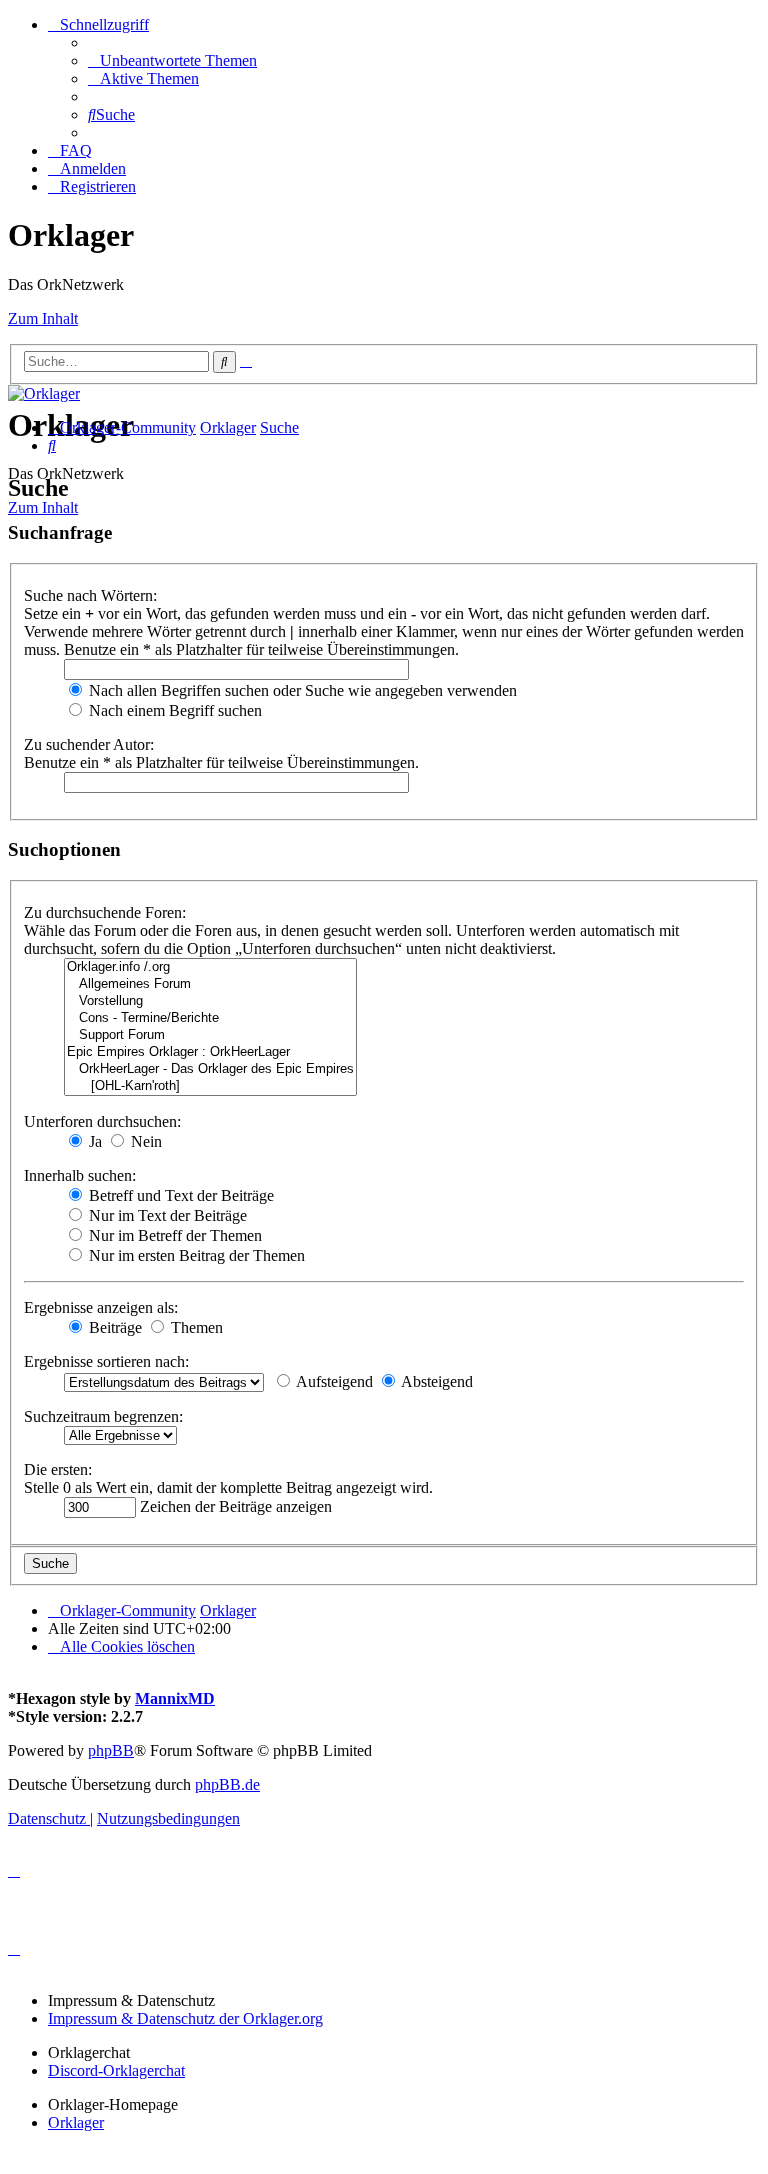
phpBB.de (227, 1784)
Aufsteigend (333, 1381)
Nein (144, 1141)
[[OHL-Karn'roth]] (210, 1086)
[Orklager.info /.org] (210, 967)
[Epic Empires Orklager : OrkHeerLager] (210, 1052)
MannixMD (175, 1698)
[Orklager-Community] (44, 393)
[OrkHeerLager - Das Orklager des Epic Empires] (210, 1069)
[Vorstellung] (210, 1001)
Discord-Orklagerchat (116, 2070)
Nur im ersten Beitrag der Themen (195, 1255)
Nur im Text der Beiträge (166, 1215)
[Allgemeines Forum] (210, 984)
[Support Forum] (210, 1035)
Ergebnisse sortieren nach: (106, 1361)
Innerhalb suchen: (80, 1175)
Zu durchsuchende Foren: (105, 912)
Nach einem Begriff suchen (173, 710)
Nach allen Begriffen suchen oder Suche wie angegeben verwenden (301, 690)
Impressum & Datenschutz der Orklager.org (185, 2018)
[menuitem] (172, 60)
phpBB (111, 1750)
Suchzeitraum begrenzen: (103, 1416)
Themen (195, 1327)
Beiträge (113, 1327)
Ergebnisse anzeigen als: (101, 1307)
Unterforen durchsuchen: (102, 1121)
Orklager (76, 2122)
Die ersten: (58, 1469)
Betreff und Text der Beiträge (179, 1195)
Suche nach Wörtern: (90, 595)
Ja (93, 1141)
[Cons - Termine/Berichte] (210, 1018)
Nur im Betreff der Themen (173, 1235)
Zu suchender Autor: (89, 744)
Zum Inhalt (43, 318)
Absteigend (435, 1381)
